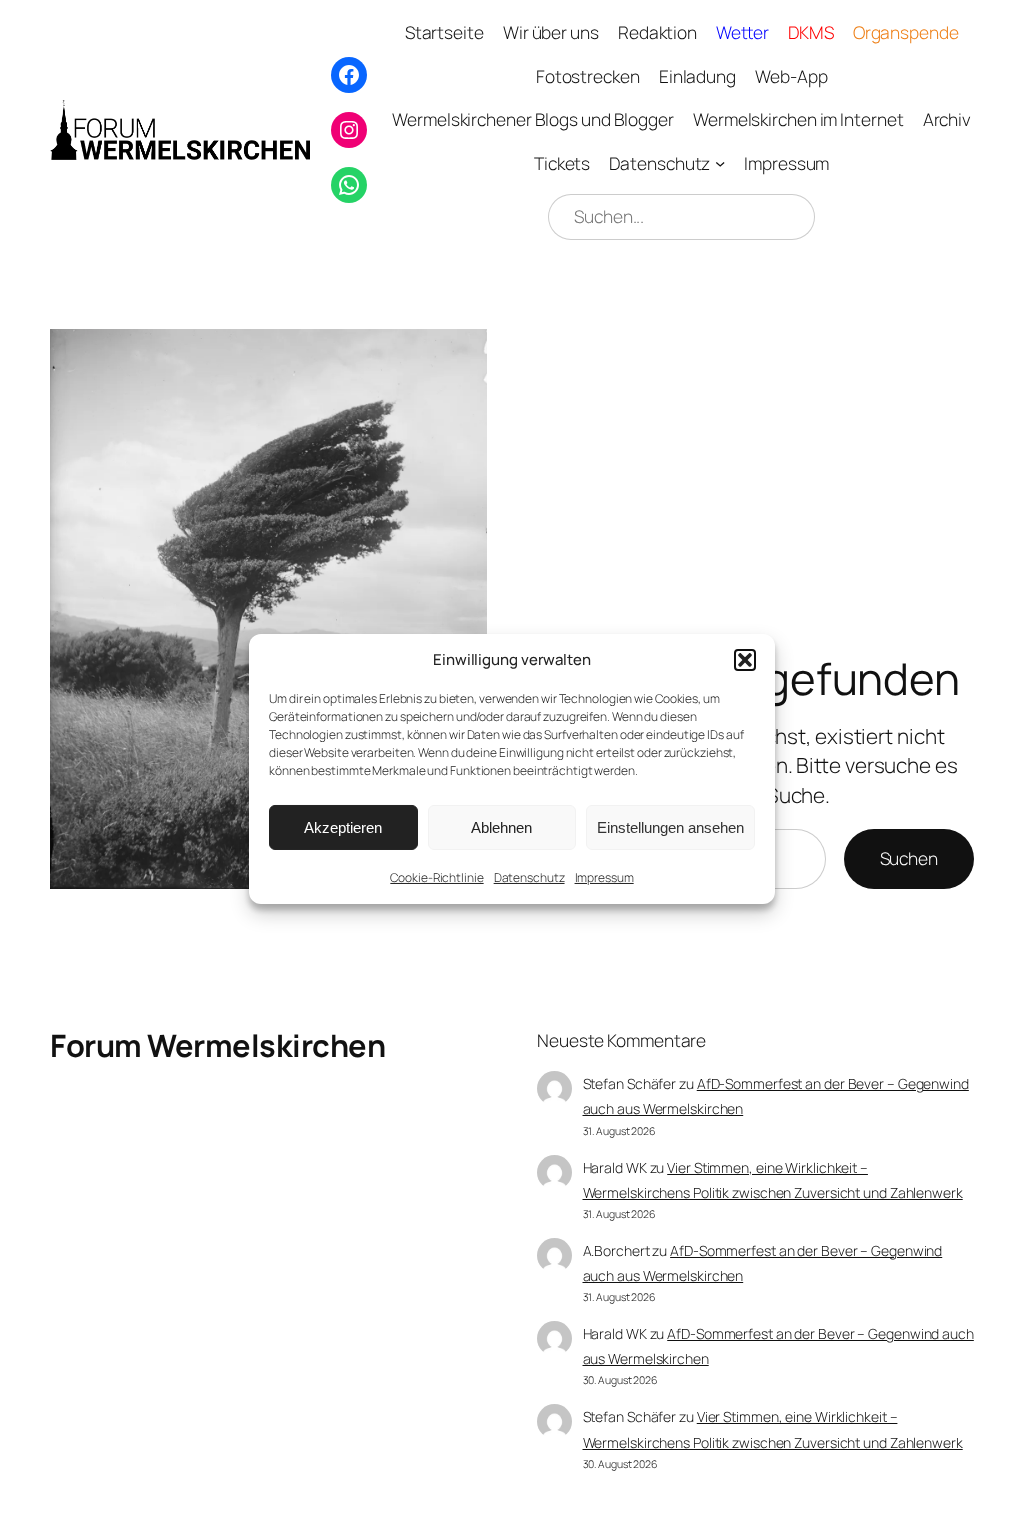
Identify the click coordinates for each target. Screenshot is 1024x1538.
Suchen (909, 858)
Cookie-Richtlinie (436, 877)
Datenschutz (529, 877)
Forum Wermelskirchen (217, 1045)
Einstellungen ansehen (670, 826)
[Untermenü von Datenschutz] (720, 162)
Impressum (604, 877)
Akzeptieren (343, 826)
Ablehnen (501, 826)
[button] (745, 659)
